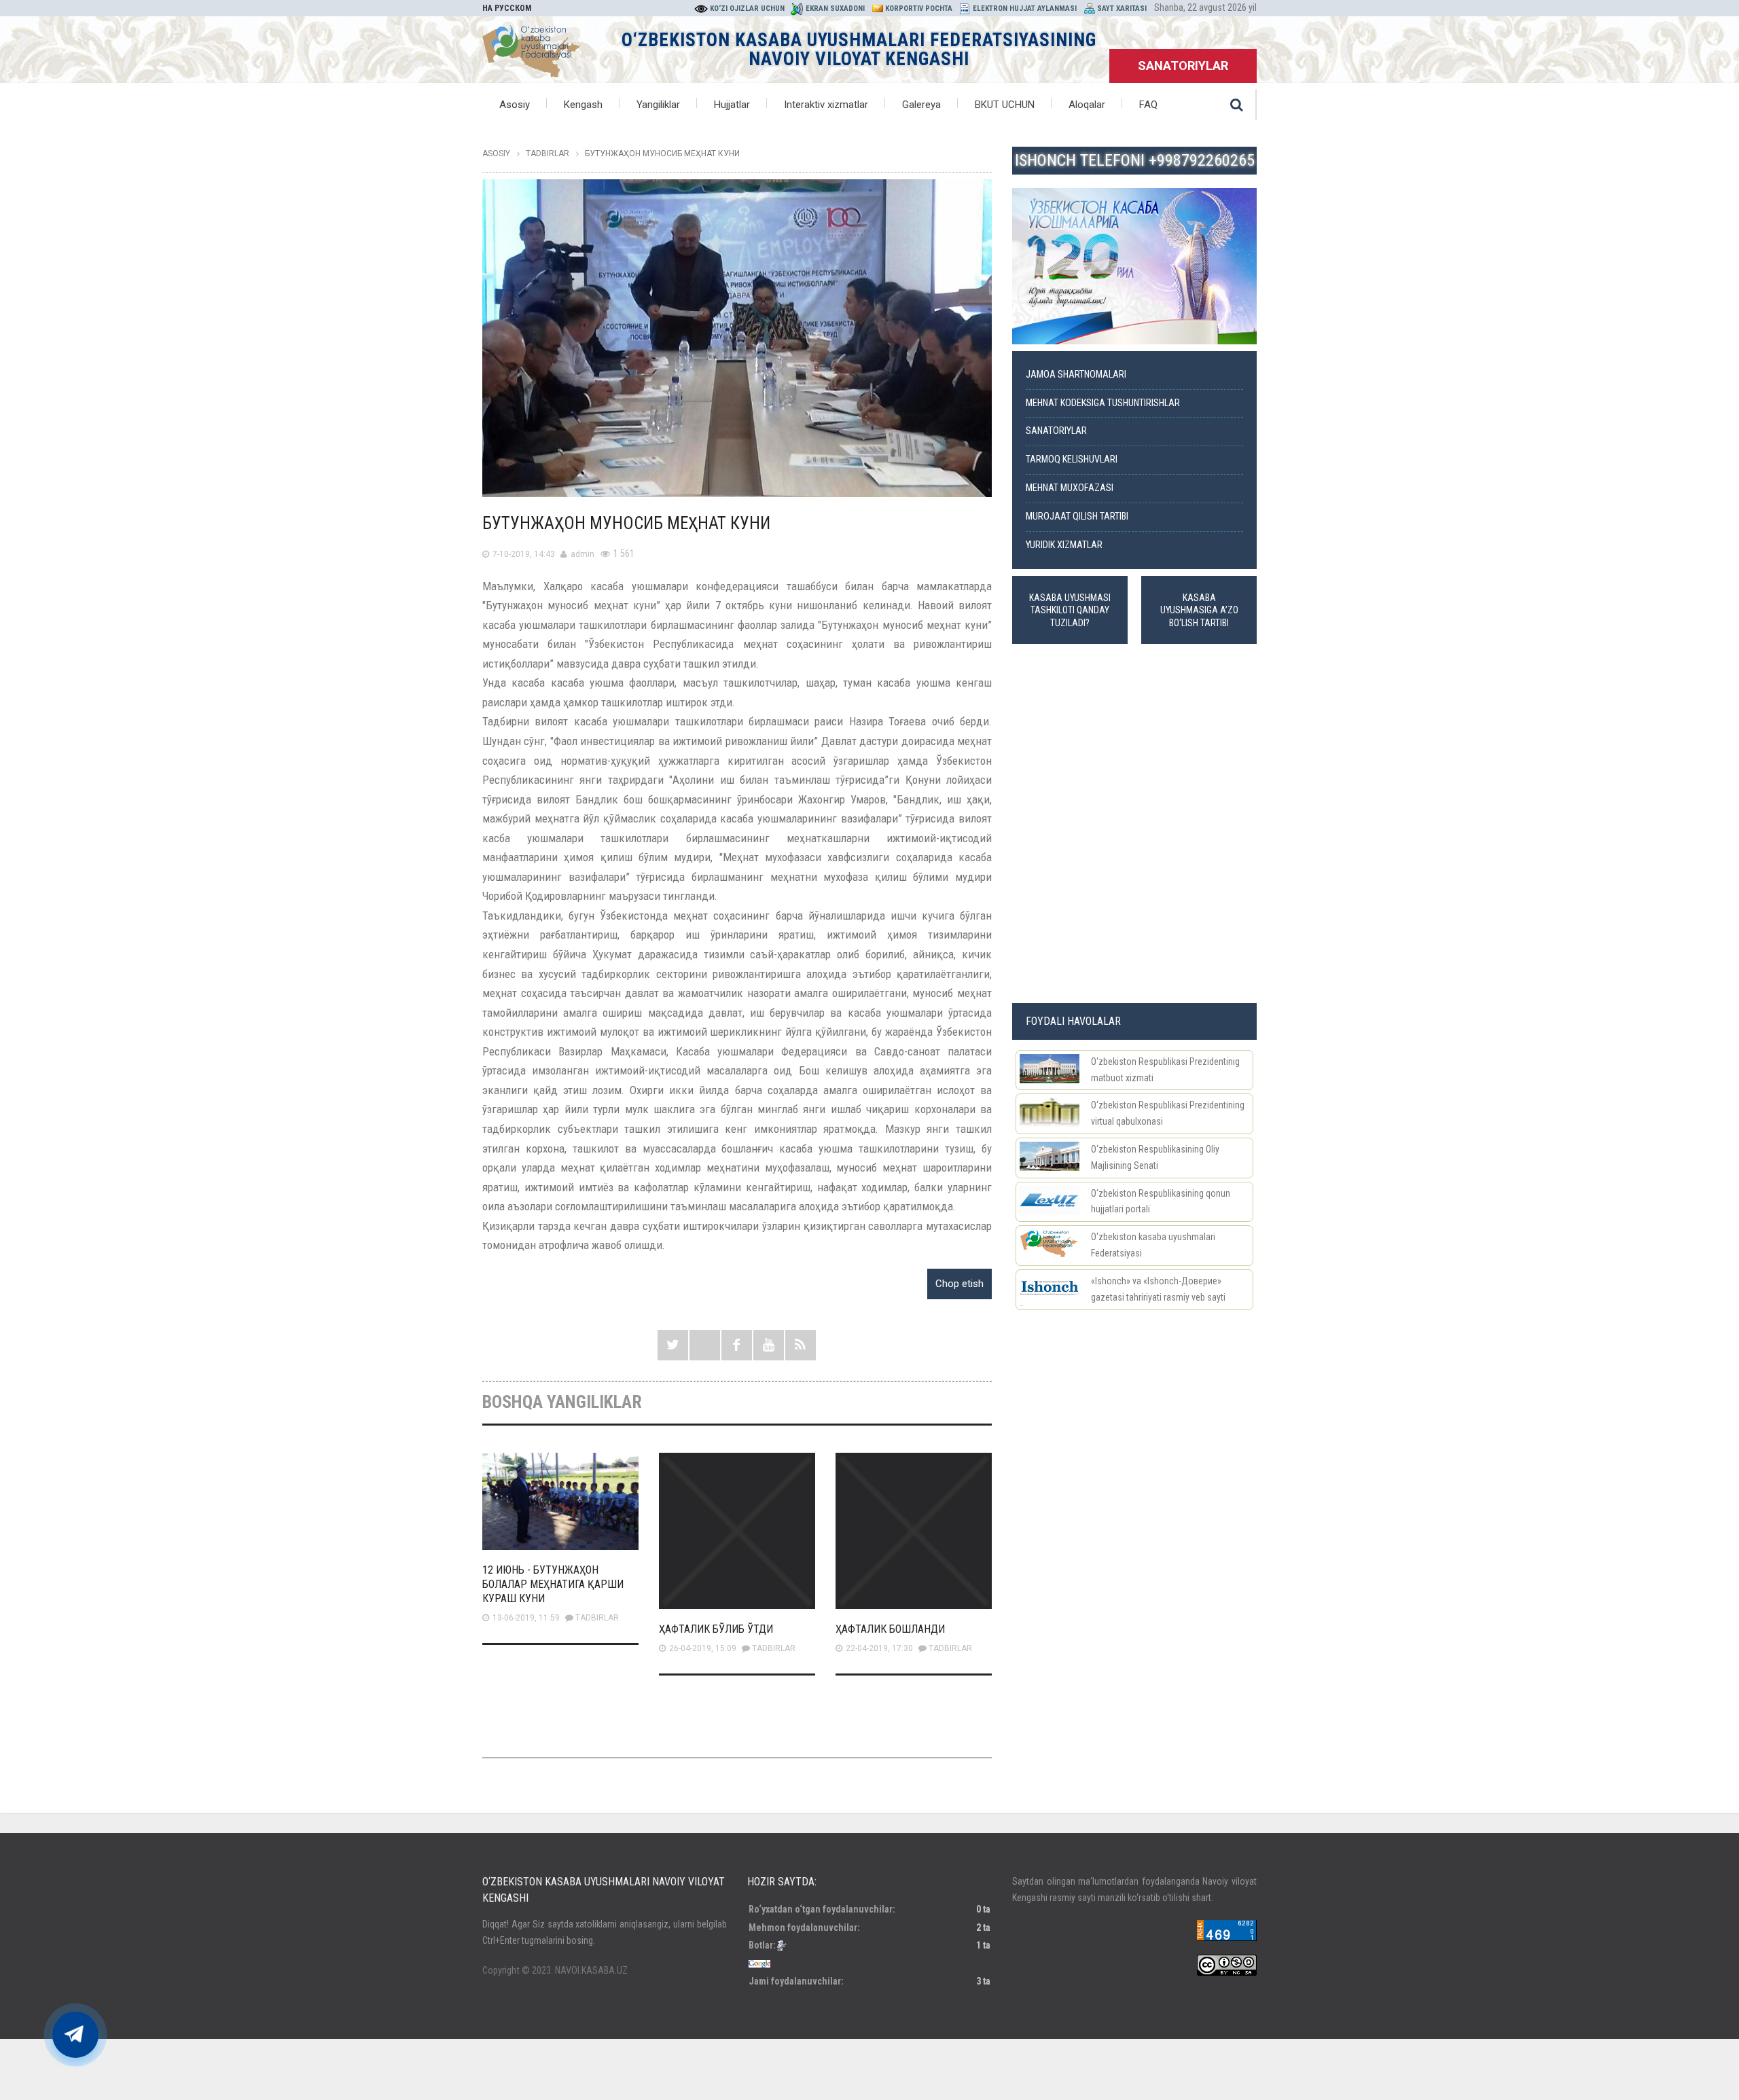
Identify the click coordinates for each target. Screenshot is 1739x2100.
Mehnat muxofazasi (1070, 488)
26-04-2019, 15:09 (703, 1648)
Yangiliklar (658, 105)
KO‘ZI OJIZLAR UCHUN (747, 8)
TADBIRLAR (597, 1618)
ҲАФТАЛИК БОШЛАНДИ (890, 1629)
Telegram (705, 1345)
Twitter (673, 1345)
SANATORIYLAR (1183, 66)
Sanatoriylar (1056, 431)
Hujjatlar (732, 105)
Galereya (921, 105)
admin (582, 554)
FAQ (1148, 105)
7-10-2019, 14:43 (524, 554)
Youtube (769, 1345)
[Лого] (532, 48)
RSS (801, 1345)
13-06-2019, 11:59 (526, 1618)
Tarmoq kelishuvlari (1072, 459)
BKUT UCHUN (1005, 105)
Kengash (583, 105)
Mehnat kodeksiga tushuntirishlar (1103, 403)
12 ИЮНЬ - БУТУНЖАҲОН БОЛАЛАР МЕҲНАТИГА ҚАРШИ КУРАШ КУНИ (553, 1584)
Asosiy (515, 105)
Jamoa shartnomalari (1076, 375)
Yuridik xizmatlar (1064, 545)
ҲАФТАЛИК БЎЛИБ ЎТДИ (716, 1629)
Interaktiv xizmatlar (826, 105)
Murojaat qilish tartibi (1077, 517)
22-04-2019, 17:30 (879, 1648)
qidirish (1236, 105)
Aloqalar (1087, 105)
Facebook (737, 1345)
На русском (507, 8)
